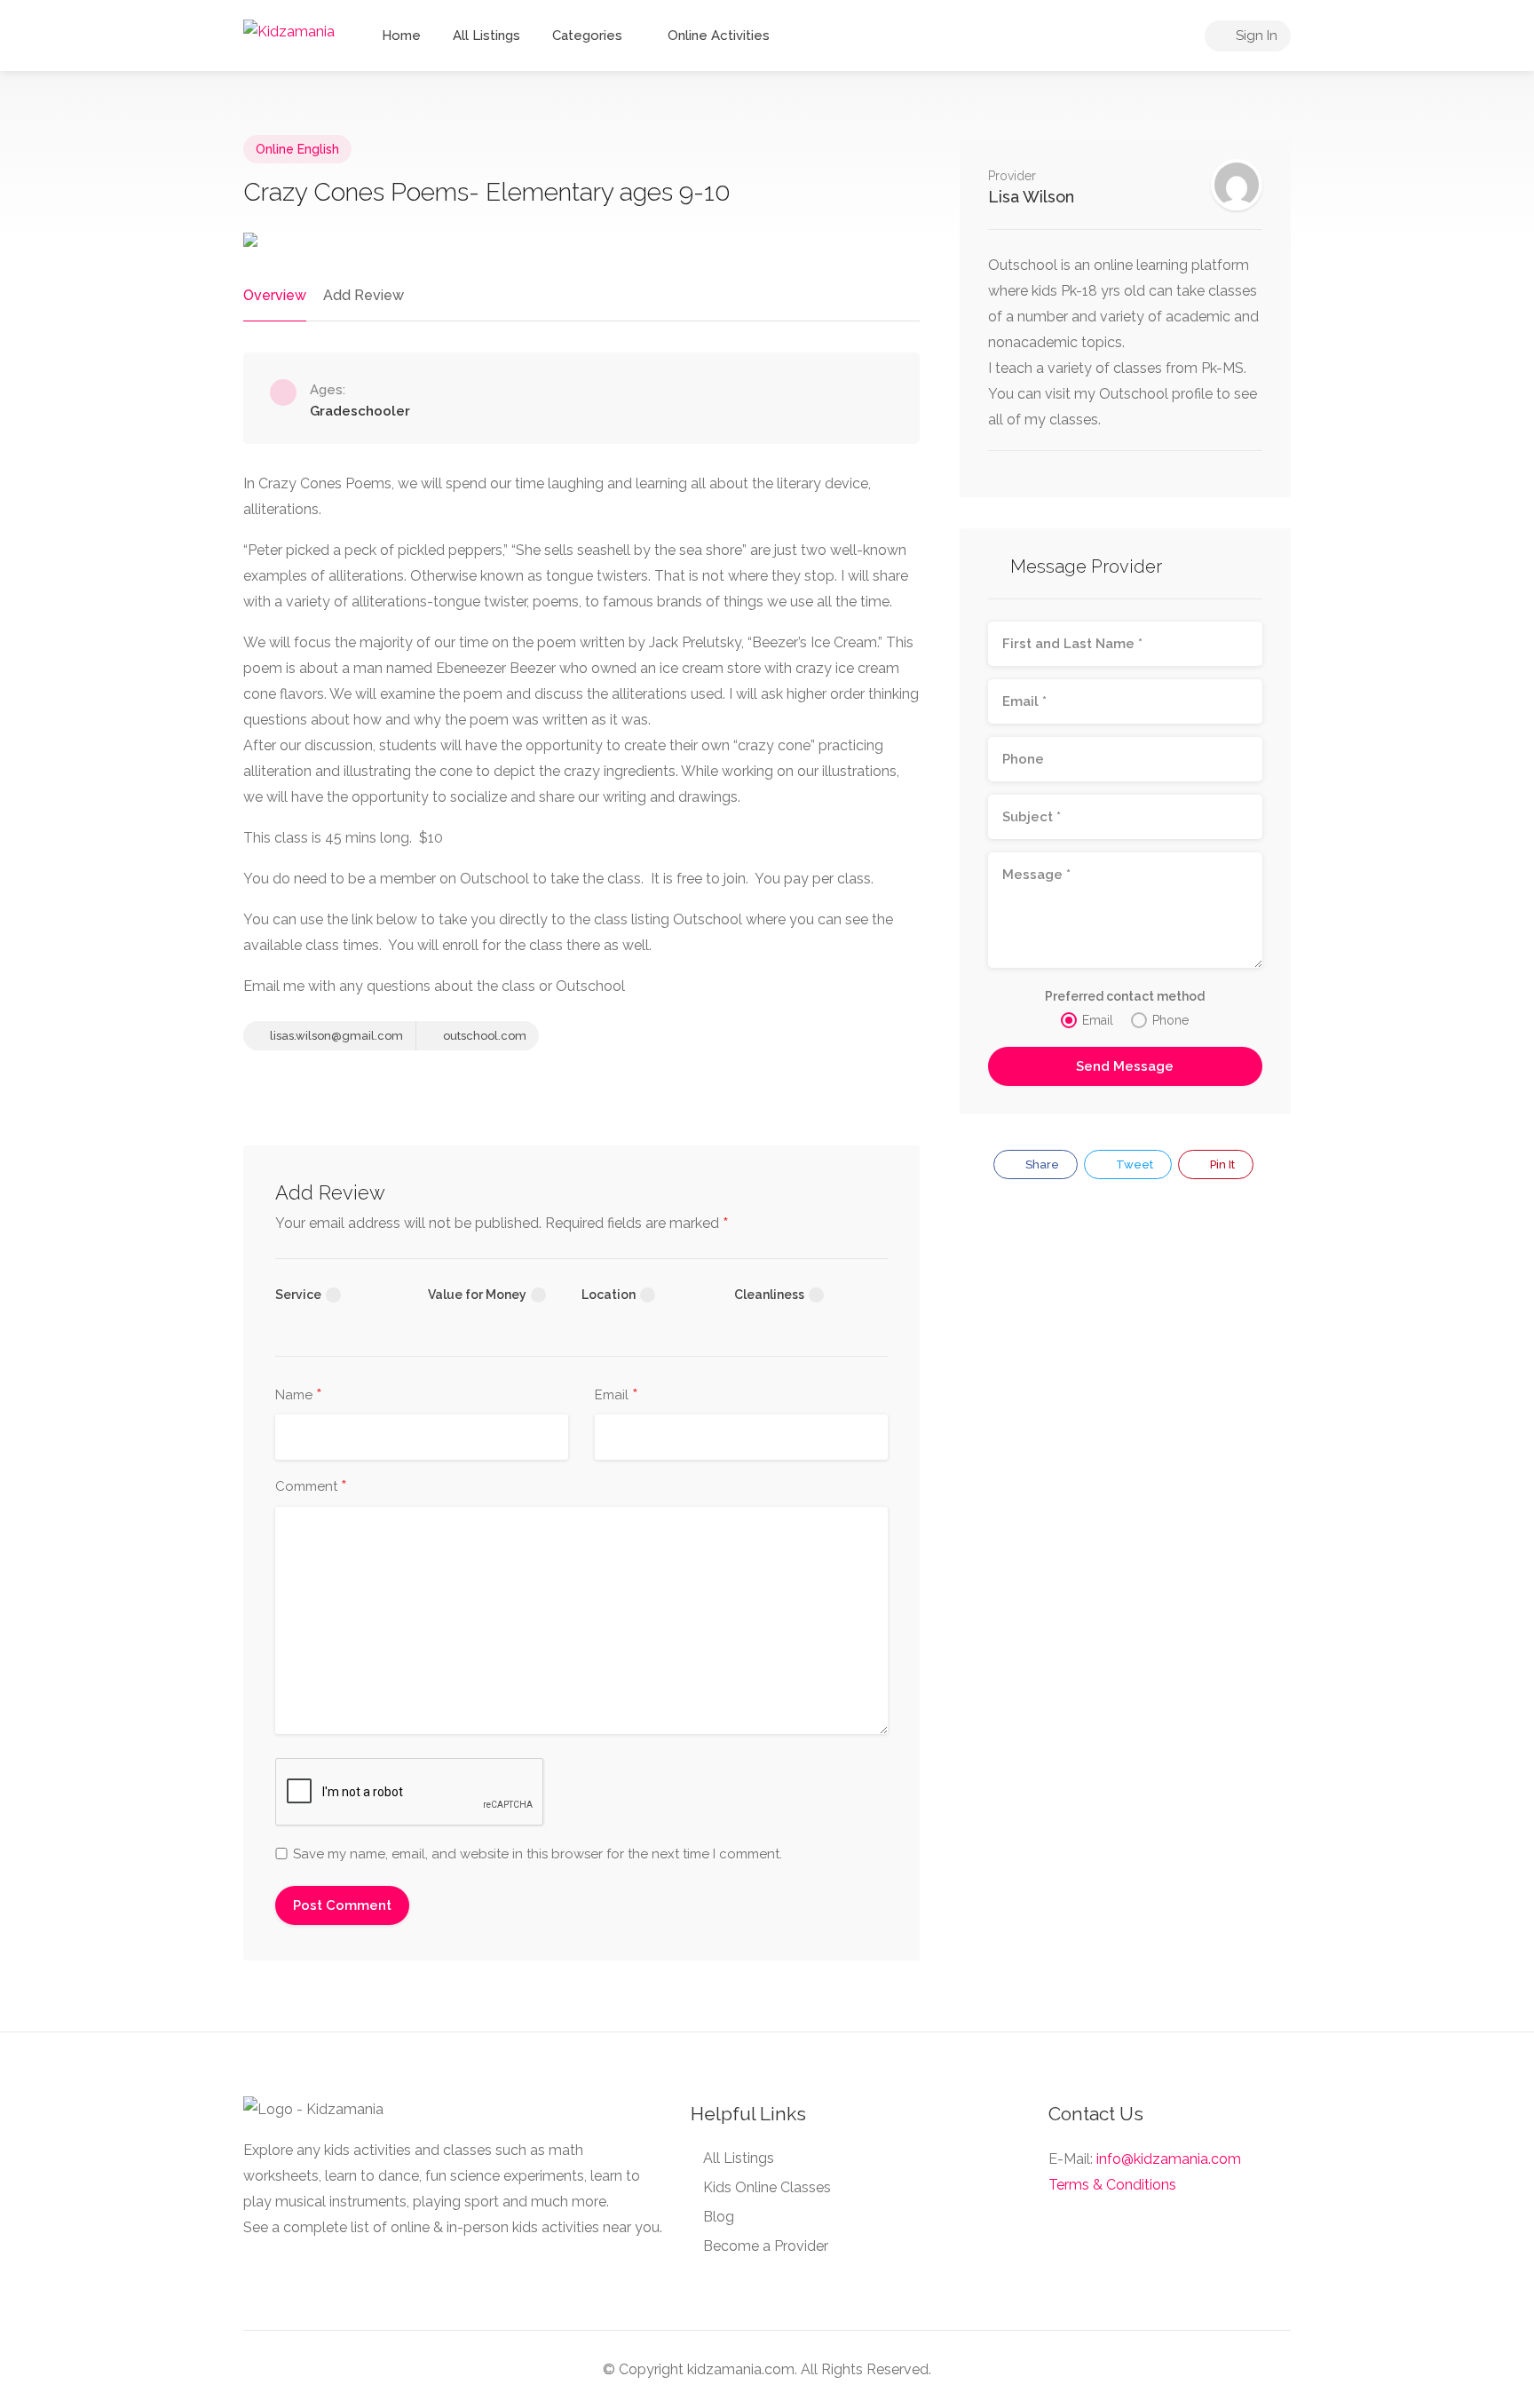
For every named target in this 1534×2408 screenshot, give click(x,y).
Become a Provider (766, 2246)
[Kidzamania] (289, 31)
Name (299, 1396)
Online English (297, 149)
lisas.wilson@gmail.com (335, 1036)
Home (401, 36)
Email (617, 1396)
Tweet (1133, 1164)
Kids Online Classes (767, 2187)
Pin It (1221, 1164)
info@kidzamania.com (1169, 2159)
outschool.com (483, 1036)
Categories (587, 36)
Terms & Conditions (1112, 2185)
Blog (719, 2217)
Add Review (364, 295)
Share (1041, 1164)
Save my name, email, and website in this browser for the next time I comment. (538, 1854)
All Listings (486, 36)
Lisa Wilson (1031, 197)
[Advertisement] (1125, 1346)
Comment (311, 1487)
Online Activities (719, 36)
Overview (275, 295)
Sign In (1255, 36)
